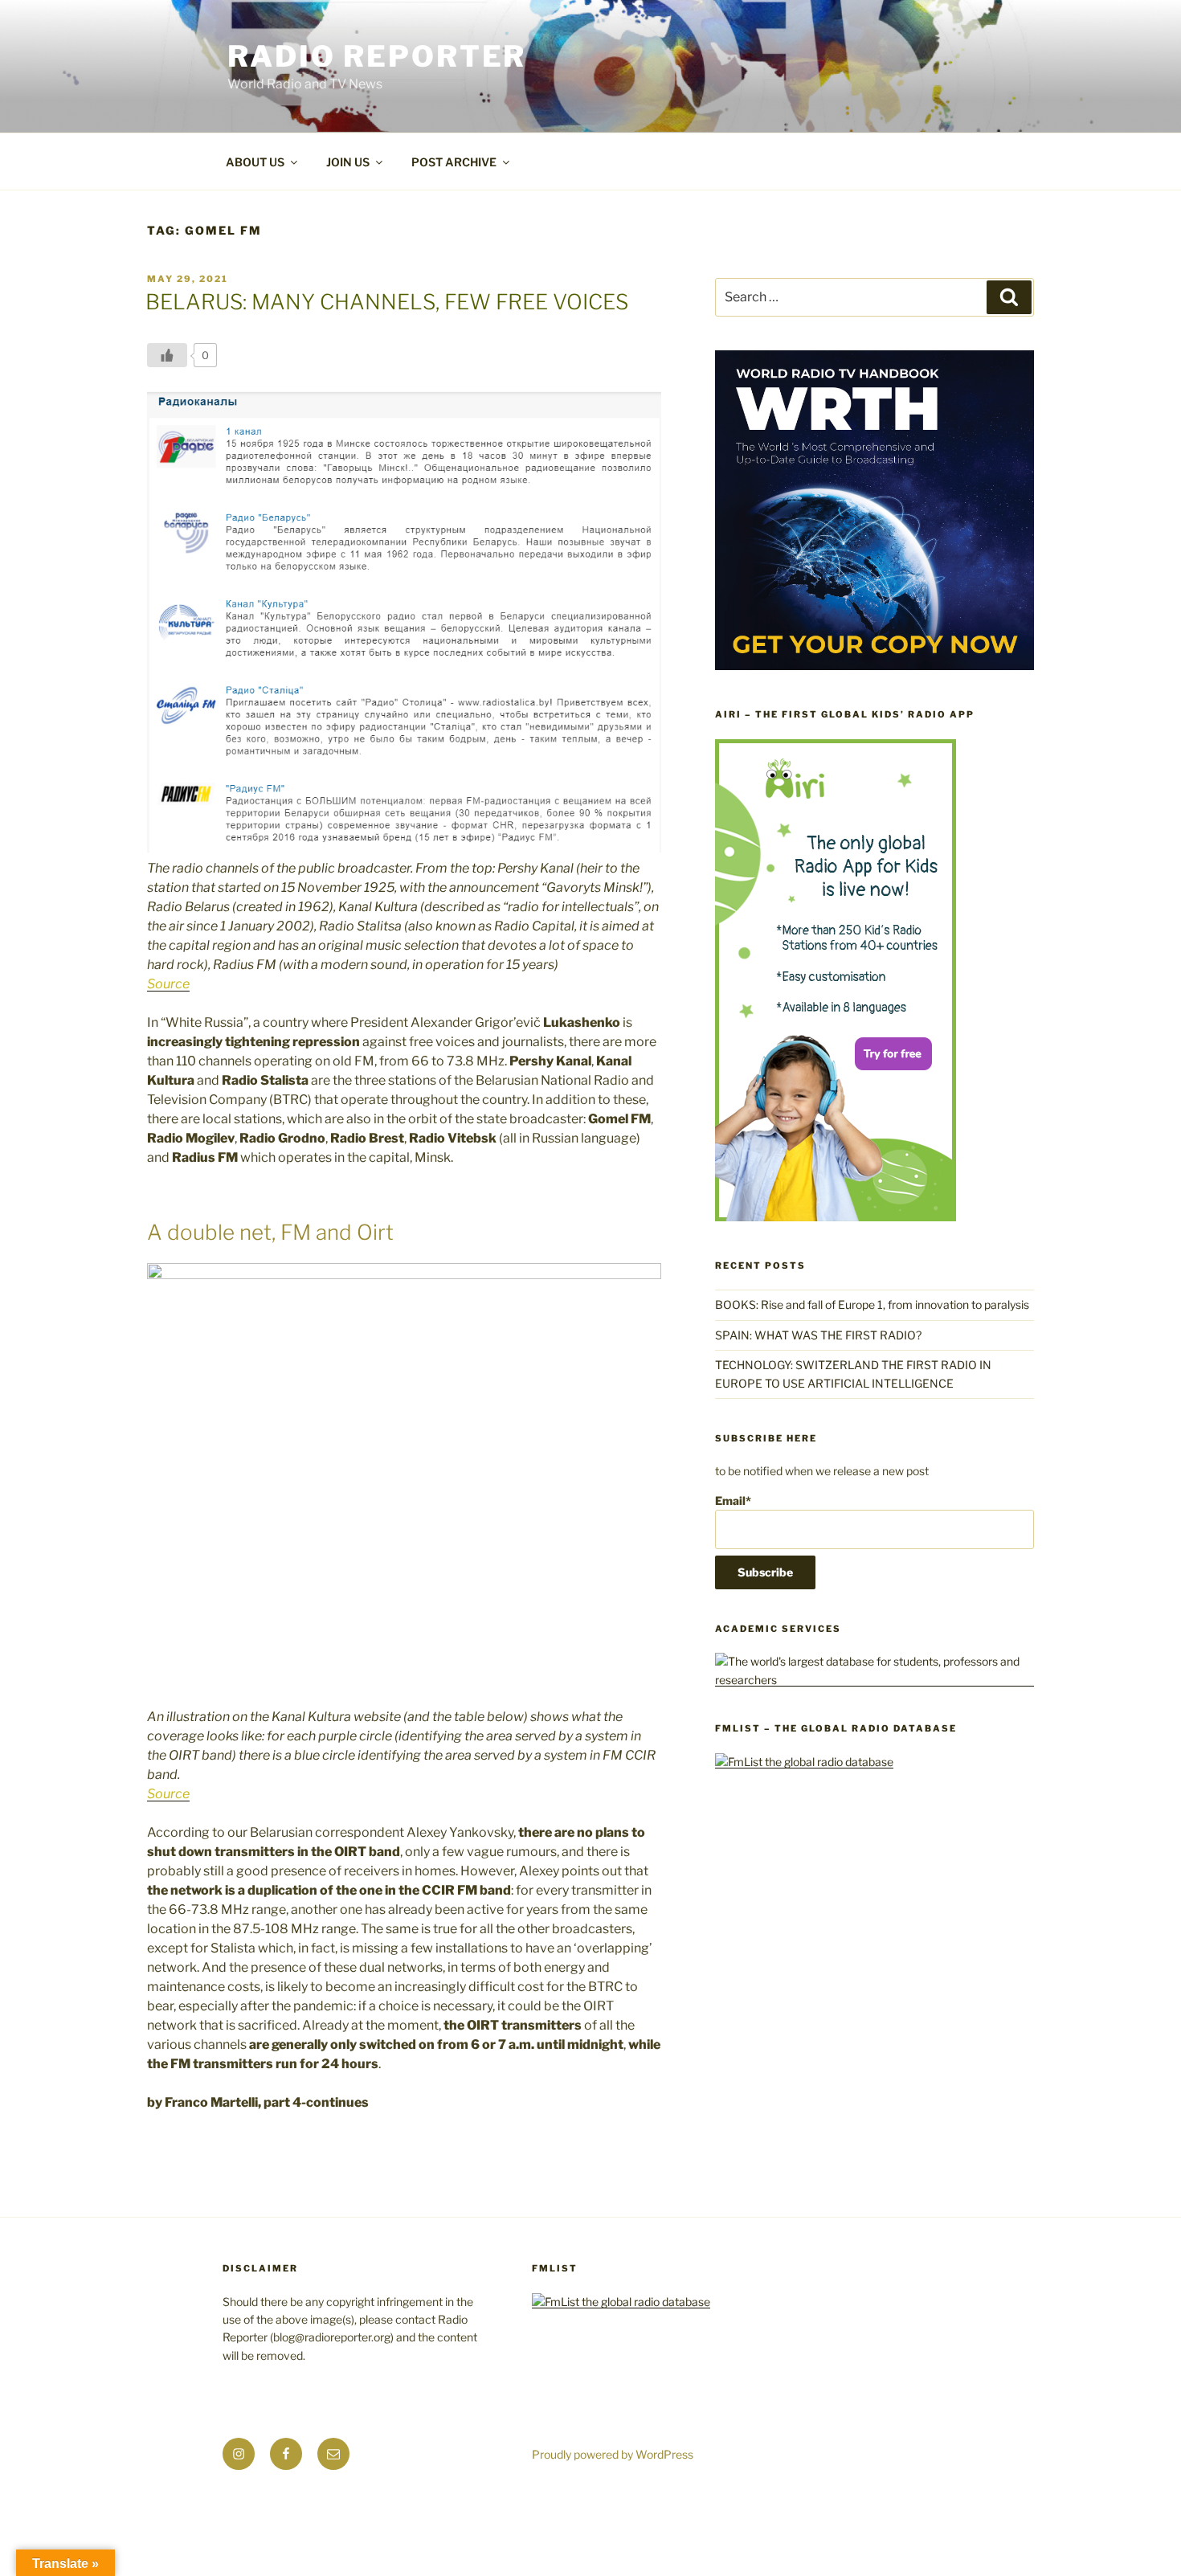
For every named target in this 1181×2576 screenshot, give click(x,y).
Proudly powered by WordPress (613, 2454)
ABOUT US (255, 162)
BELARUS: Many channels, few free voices (387, 302)
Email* (733, 1501)
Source (168, 984)
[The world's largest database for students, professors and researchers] (875, 1680)
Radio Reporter (377, 56)
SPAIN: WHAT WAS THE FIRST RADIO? (821, 1335)
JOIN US (348, 162)
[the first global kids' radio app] (836, 1217)
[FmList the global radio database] (804, 1762)
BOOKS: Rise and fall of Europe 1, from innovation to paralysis (872, 1304)
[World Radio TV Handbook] (875, 666)
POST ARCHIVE (454, 162)
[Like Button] (167, 355)
